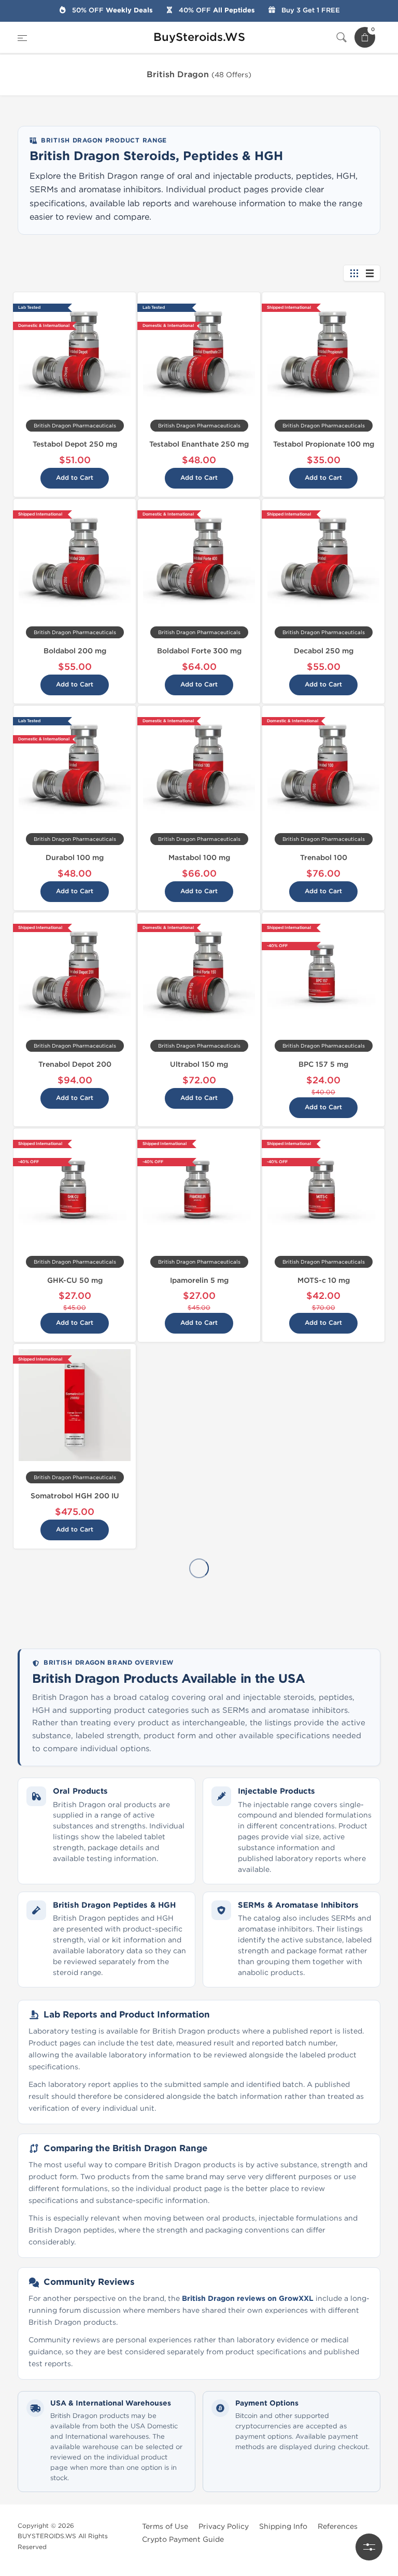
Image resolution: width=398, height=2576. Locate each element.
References (338, 2527)
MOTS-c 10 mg (324, 1280)
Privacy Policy (224, 2527)
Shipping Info (283, 2527)
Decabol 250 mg (324, 651)
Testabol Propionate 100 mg (324, 444)
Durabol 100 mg (75, 858)
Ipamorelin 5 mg (199, 1280)
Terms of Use (165, 2527)
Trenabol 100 (324, 858)
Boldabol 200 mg (75, 651)
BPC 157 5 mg (323, 1064)
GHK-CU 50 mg (75, 1280)
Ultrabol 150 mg (199, 1064)
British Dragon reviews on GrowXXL (249, 2299)
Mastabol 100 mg (199, 858)
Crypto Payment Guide (183, 2539)
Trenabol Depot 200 (75, 1064)
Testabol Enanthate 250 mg (199, 444)
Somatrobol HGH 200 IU (75, 1496)
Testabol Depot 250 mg (75, 444)
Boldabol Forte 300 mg (199, 651)
